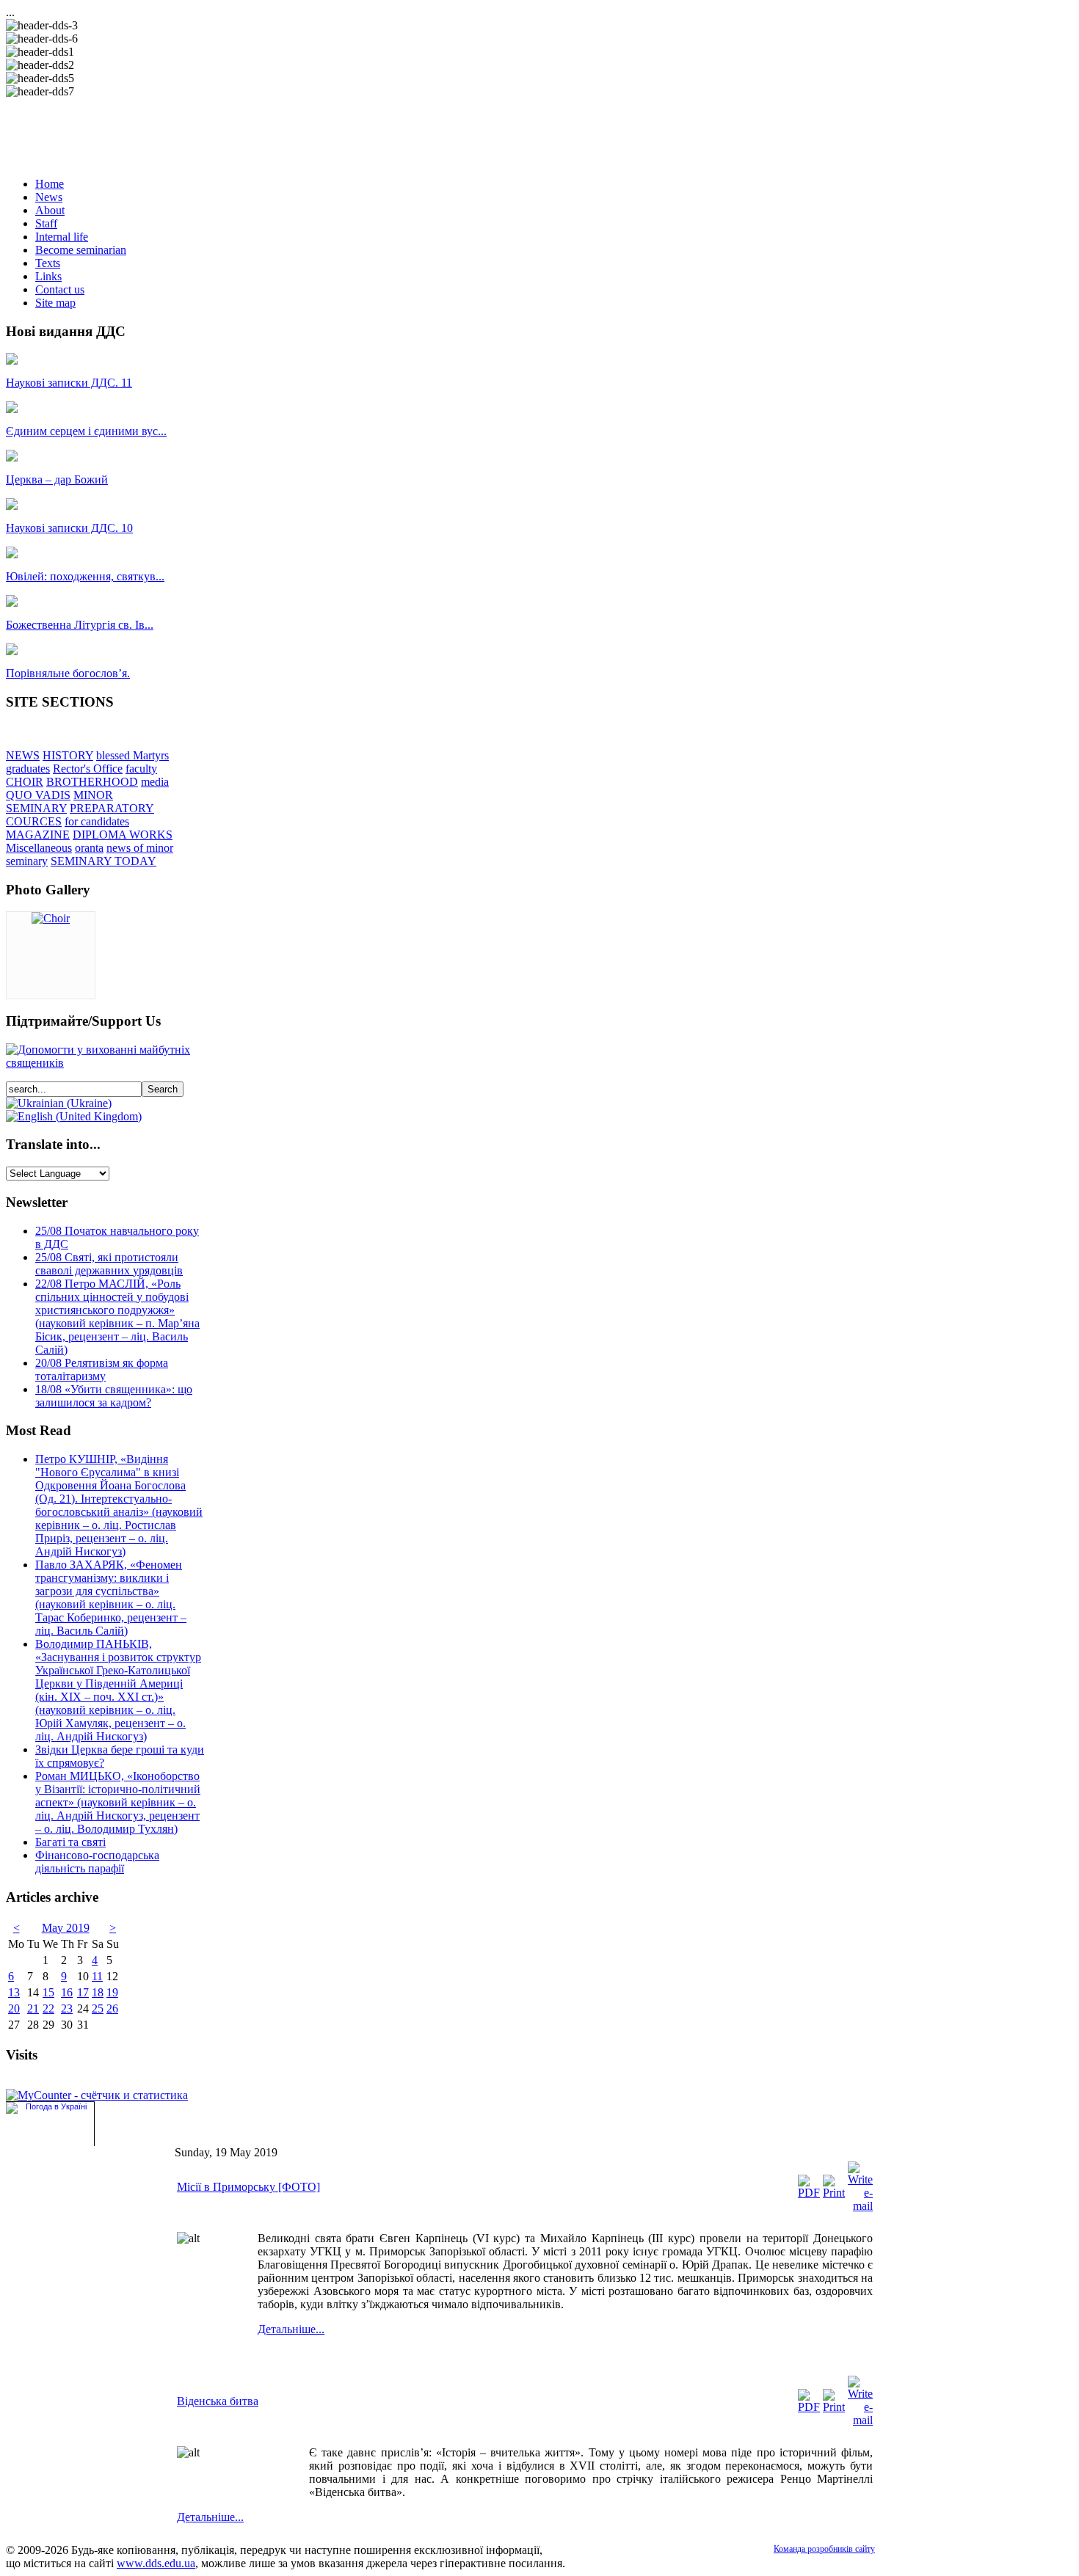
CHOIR (25, 782)
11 (97, 1976)
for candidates (97, 821)
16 (67, 1992)
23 (67, 2008)
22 (48, 2008)
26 (112, 2008)
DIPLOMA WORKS (123, 835)
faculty (141, 769)
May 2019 (66, 1928)
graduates (28, 769)
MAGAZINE (38, 835)
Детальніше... (291, 2329)
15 (48, 1992)
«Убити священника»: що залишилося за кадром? (114, 1396)
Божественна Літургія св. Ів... (80, 625)
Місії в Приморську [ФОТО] (248, 2187)
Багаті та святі (70, 1842)
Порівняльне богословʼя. (68, 673)
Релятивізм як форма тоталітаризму (102, 1369)
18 (98, 1992)
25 (98, 2008)
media (155, 782)
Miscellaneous (39, 848)
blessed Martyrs (132, 755)
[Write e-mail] (860, 2206)
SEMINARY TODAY (103, 861)
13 (14, 1992)
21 (33, 2008)
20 (14, 2008)
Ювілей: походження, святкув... (85, 576)
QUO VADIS (38, 795)
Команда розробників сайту (824, 2549)
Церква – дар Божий (57, 479)
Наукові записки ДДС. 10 (69, 528)
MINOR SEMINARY (59, 802)
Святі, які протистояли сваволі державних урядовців (109, 1264)
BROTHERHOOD (92, 782)
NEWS (23, 755)
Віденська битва (218, 2401)
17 (83, 1992)
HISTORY (68, 755)
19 (112, 1992)
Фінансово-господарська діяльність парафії (97, 1862)
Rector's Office (88, 769)
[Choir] (51, 918)
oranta (89, 848)
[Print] (834, 2193)
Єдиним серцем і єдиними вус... (86, 431)
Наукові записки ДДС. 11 (69, 383)
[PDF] (809, 2193)
